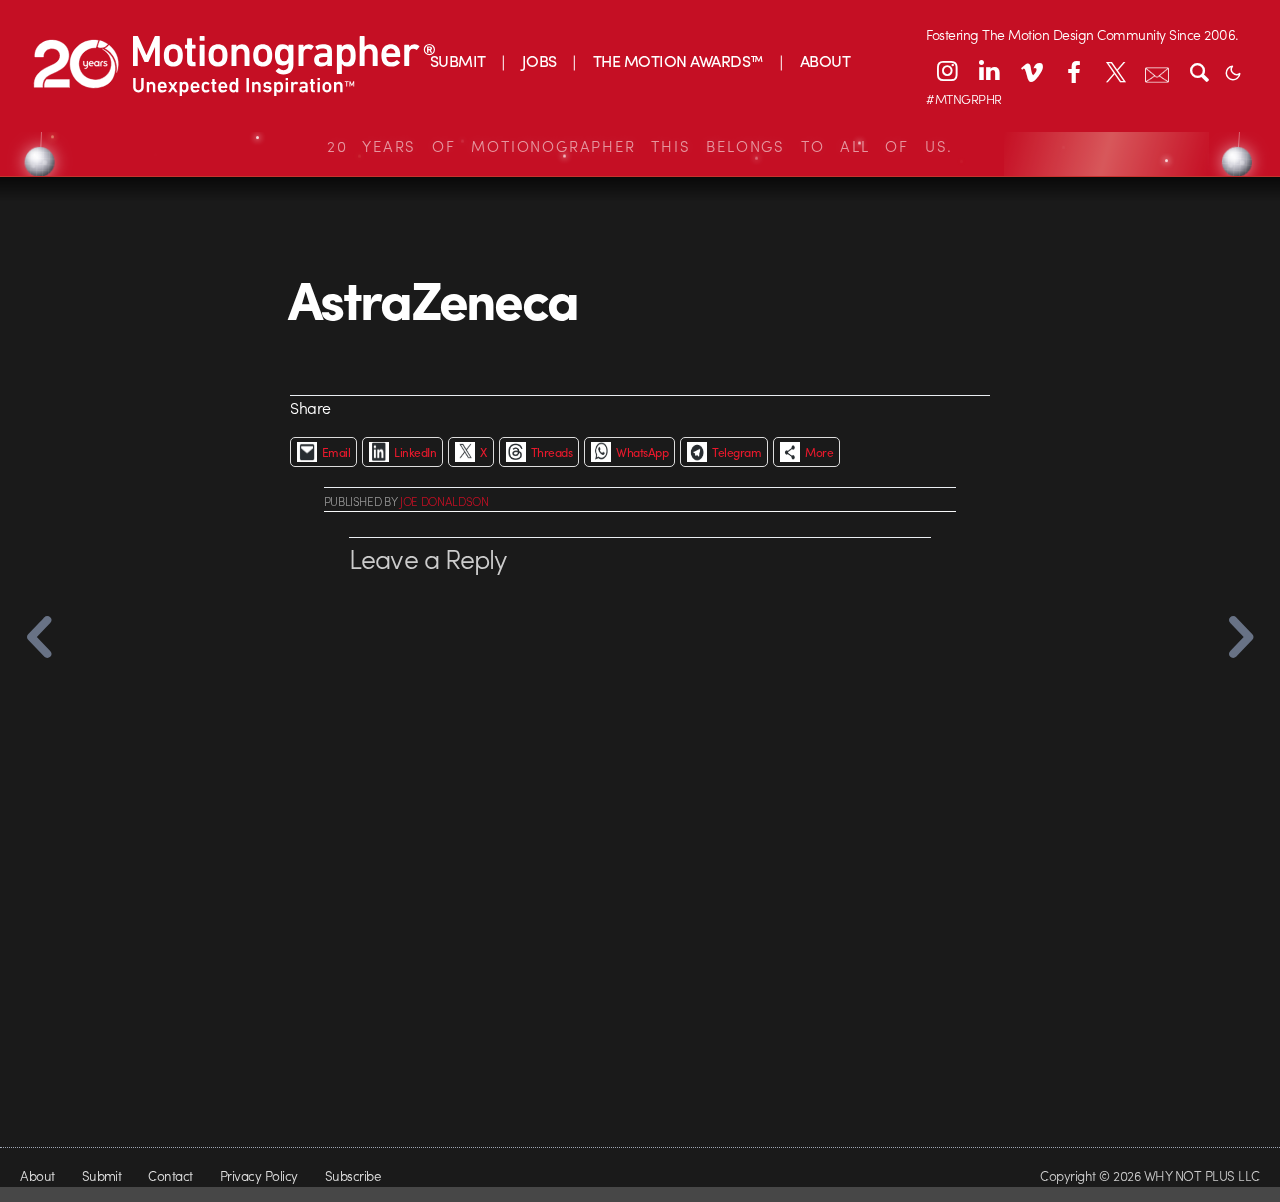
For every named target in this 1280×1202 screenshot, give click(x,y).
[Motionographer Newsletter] (1157, 71)
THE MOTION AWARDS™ (678, 60)
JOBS (539, 60)
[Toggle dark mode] (1233, 71)
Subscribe (352, 1175)
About (37, 1175)
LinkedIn (415, 452)
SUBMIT (458, 60)
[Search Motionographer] (1199, 71)
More (819, 452)
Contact (170, 1175)
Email (336, 452)
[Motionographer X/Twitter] (1115, 71)
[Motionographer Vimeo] (1031, 71)
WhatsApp (642, 452)
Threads (551, 452)
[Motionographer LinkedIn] (989, 71)
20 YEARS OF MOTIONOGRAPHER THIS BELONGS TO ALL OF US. (640, 146)
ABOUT (825, 60)
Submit (102, 1175)
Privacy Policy (259, 1175)
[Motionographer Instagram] (947, 71)
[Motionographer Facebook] (1073, 71)
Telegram (736, 452)
